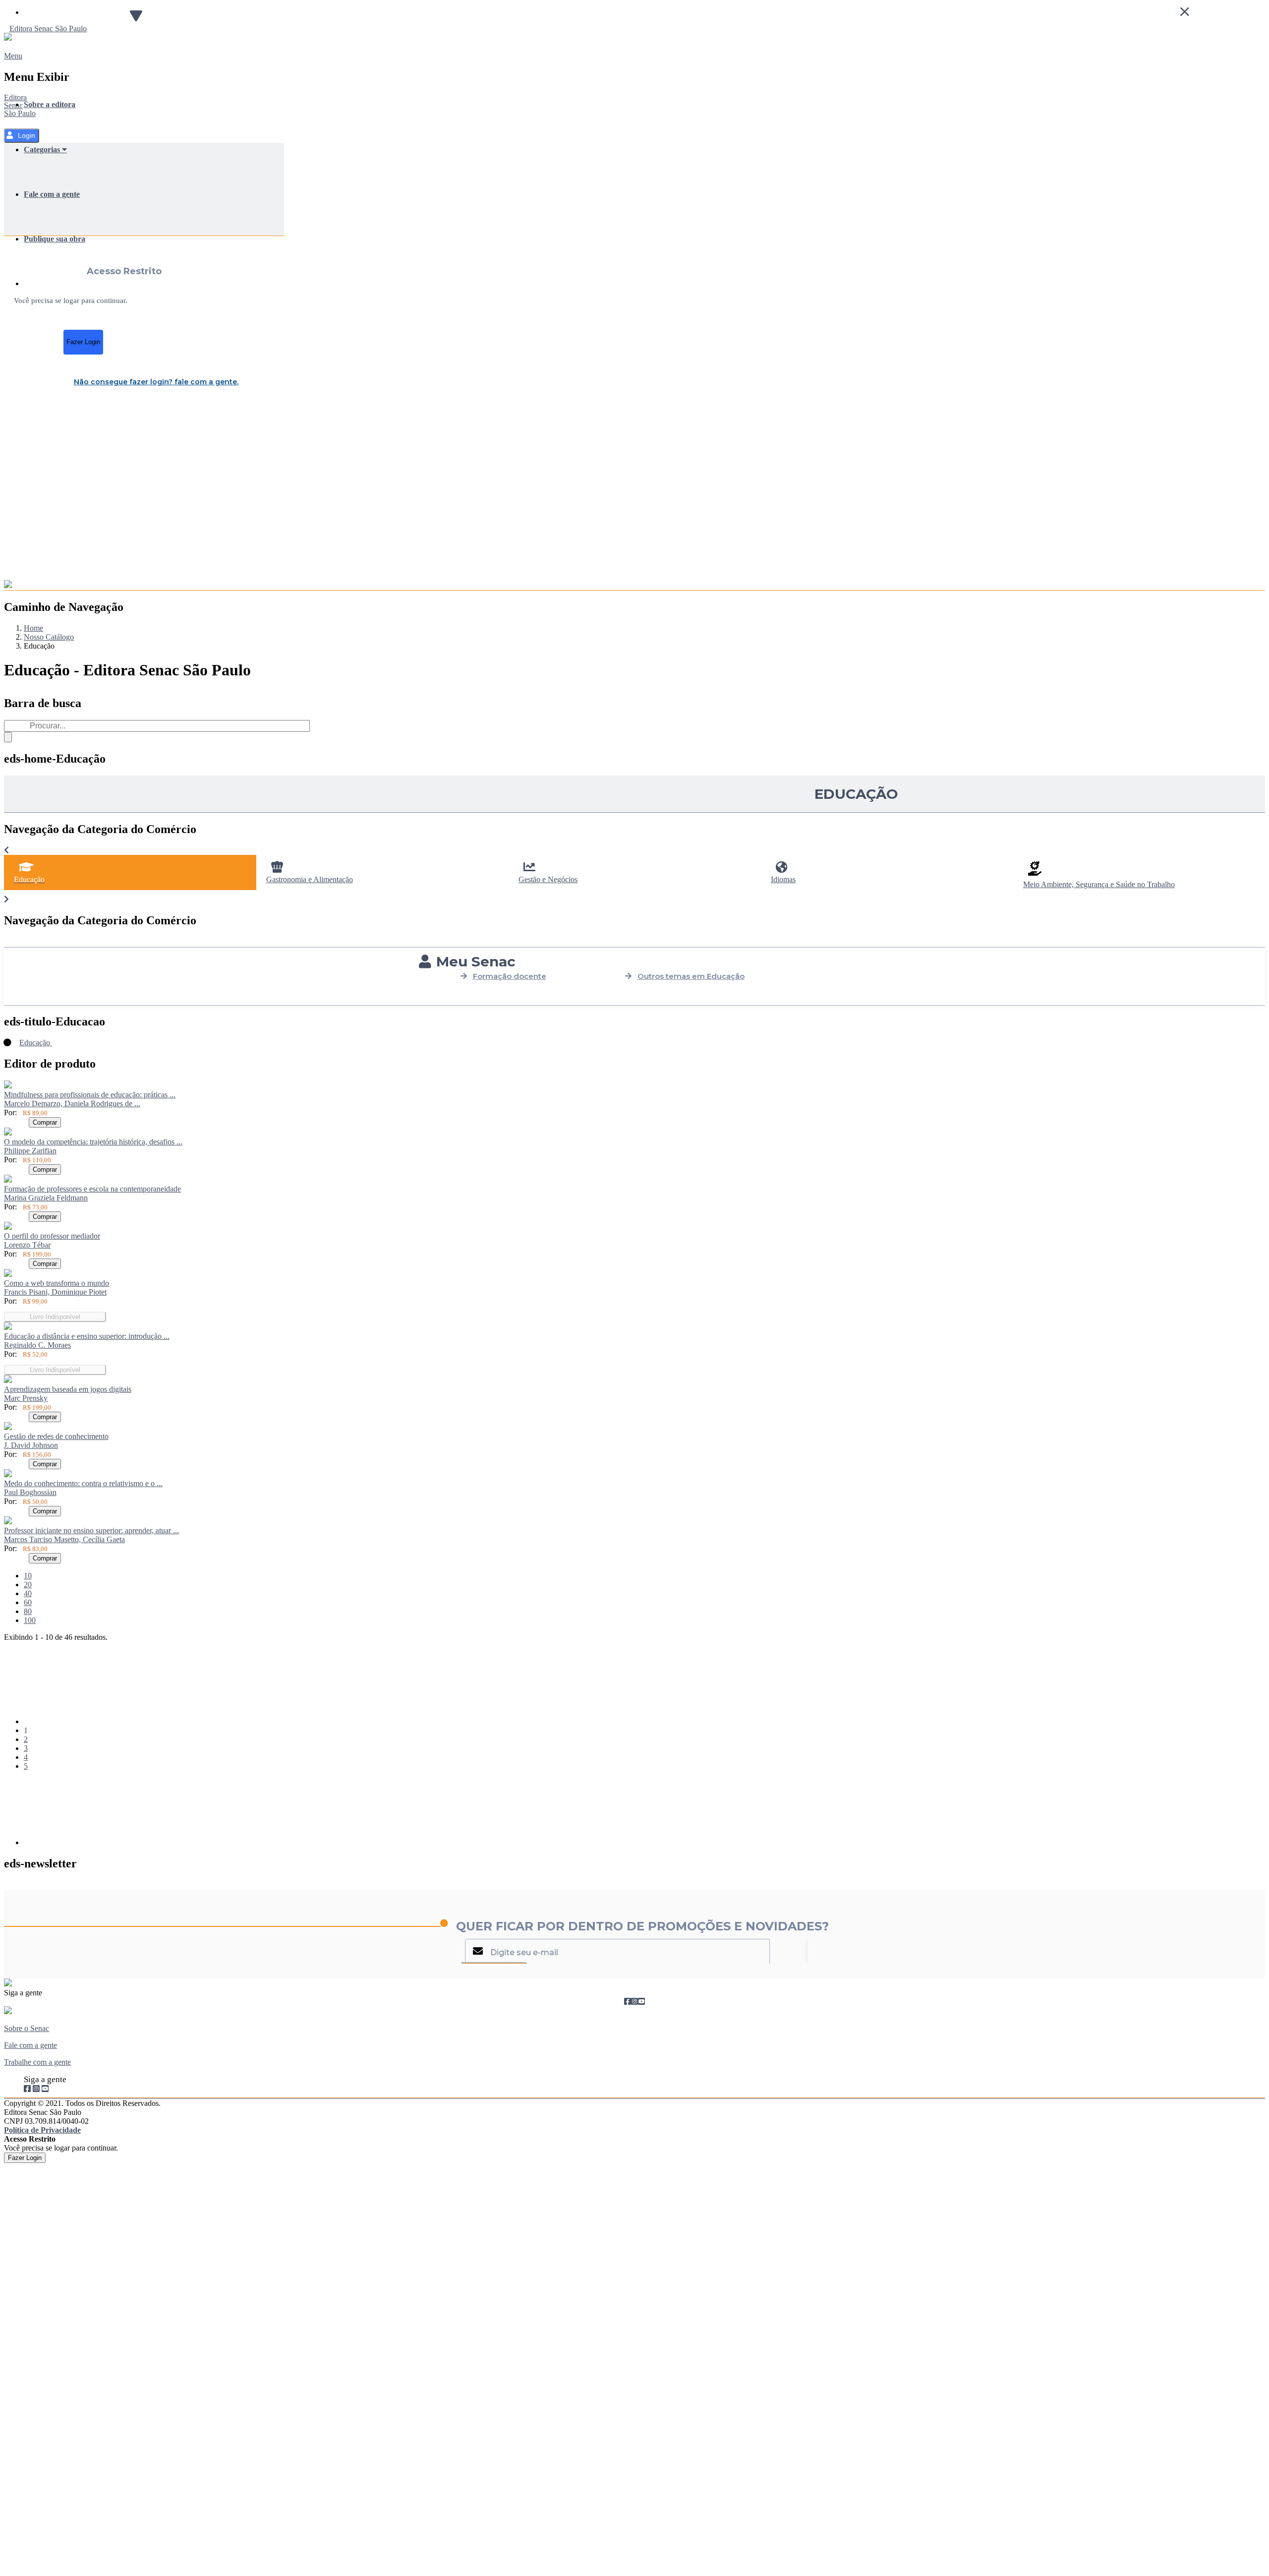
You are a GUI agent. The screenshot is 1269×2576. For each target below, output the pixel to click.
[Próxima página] (98, 1842)
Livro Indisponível (55, 1317)
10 (28, 1576)
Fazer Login (83, 342)
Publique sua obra (55, 239)
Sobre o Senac (27, 2028)
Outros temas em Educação (691, 976)
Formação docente (510, 976)
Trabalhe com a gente (37, 2062)
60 (28, 1602)
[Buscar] (8, 737)
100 (30, 1620)
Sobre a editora (50, 104)
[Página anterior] (98, 1721)
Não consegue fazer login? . (156, 382)
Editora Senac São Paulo (20, 105)
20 (28, 1585)
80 (28, 1611)
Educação (36, 1043)
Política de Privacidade (42, 2130)
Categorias (43, 150)
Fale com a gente (52, 194)
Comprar (45, 1122)
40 (28, 1593)
